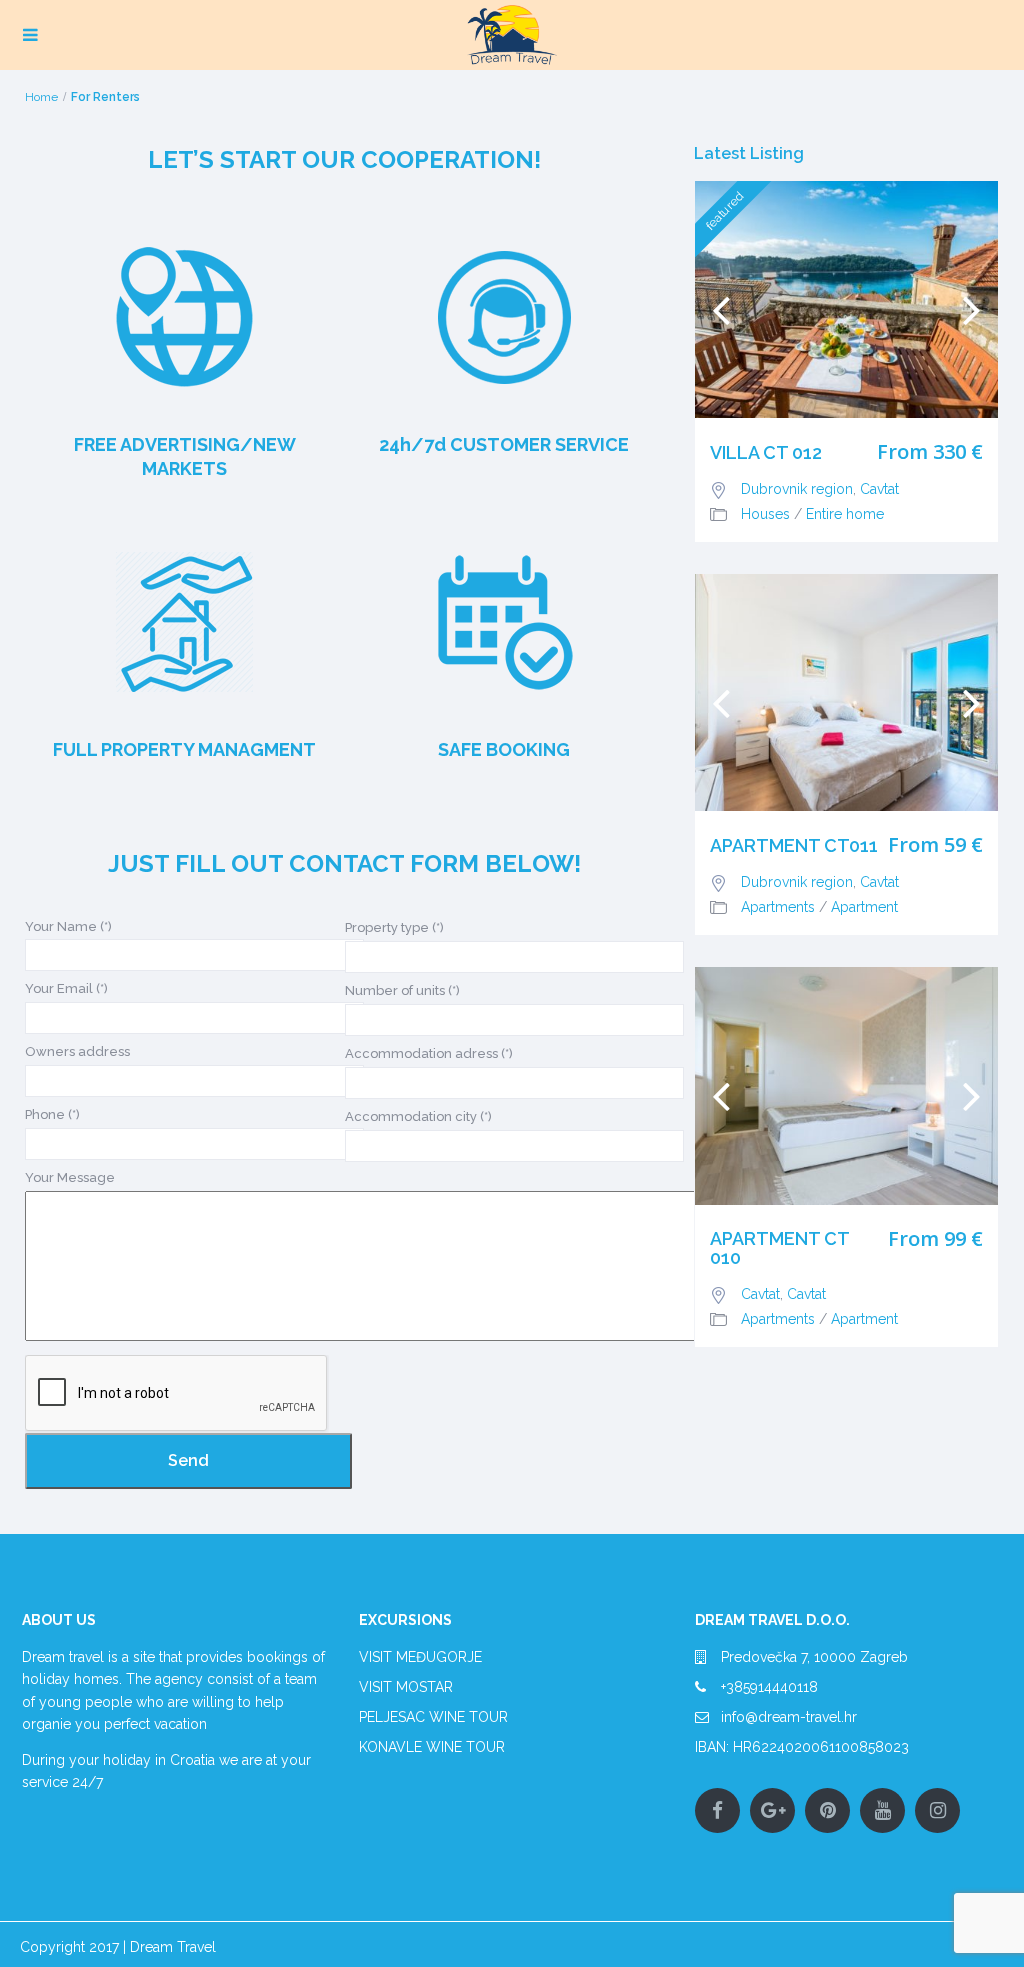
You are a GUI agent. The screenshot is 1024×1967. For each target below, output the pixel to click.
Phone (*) (52, 1114)
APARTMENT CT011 (794, 846)
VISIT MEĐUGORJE (420, 1657)
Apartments (778, 907)
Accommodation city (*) (418, 1116)
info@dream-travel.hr (789, 1717)
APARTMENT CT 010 (779, 1249)
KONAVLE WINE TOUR (432, 1747)
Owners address (77, 1051)
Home (41, 97)
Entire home (845, 514)
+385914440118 (769, 1687)
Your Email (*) (66, 988)
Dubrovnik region (797, 489)
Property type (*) (394, 927)
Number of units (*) (402, 990)
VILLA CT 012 (766, 453)
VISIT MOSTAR (406, 1687)
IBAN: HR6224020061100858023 (802, 1747)
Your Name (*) (68, 926)
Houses (765, 514)
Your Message (70, 1177)
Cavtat (879, 489)
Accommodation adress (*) (429, 1053)
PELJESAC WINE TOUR (433, 1717)
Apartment (864, 907)
